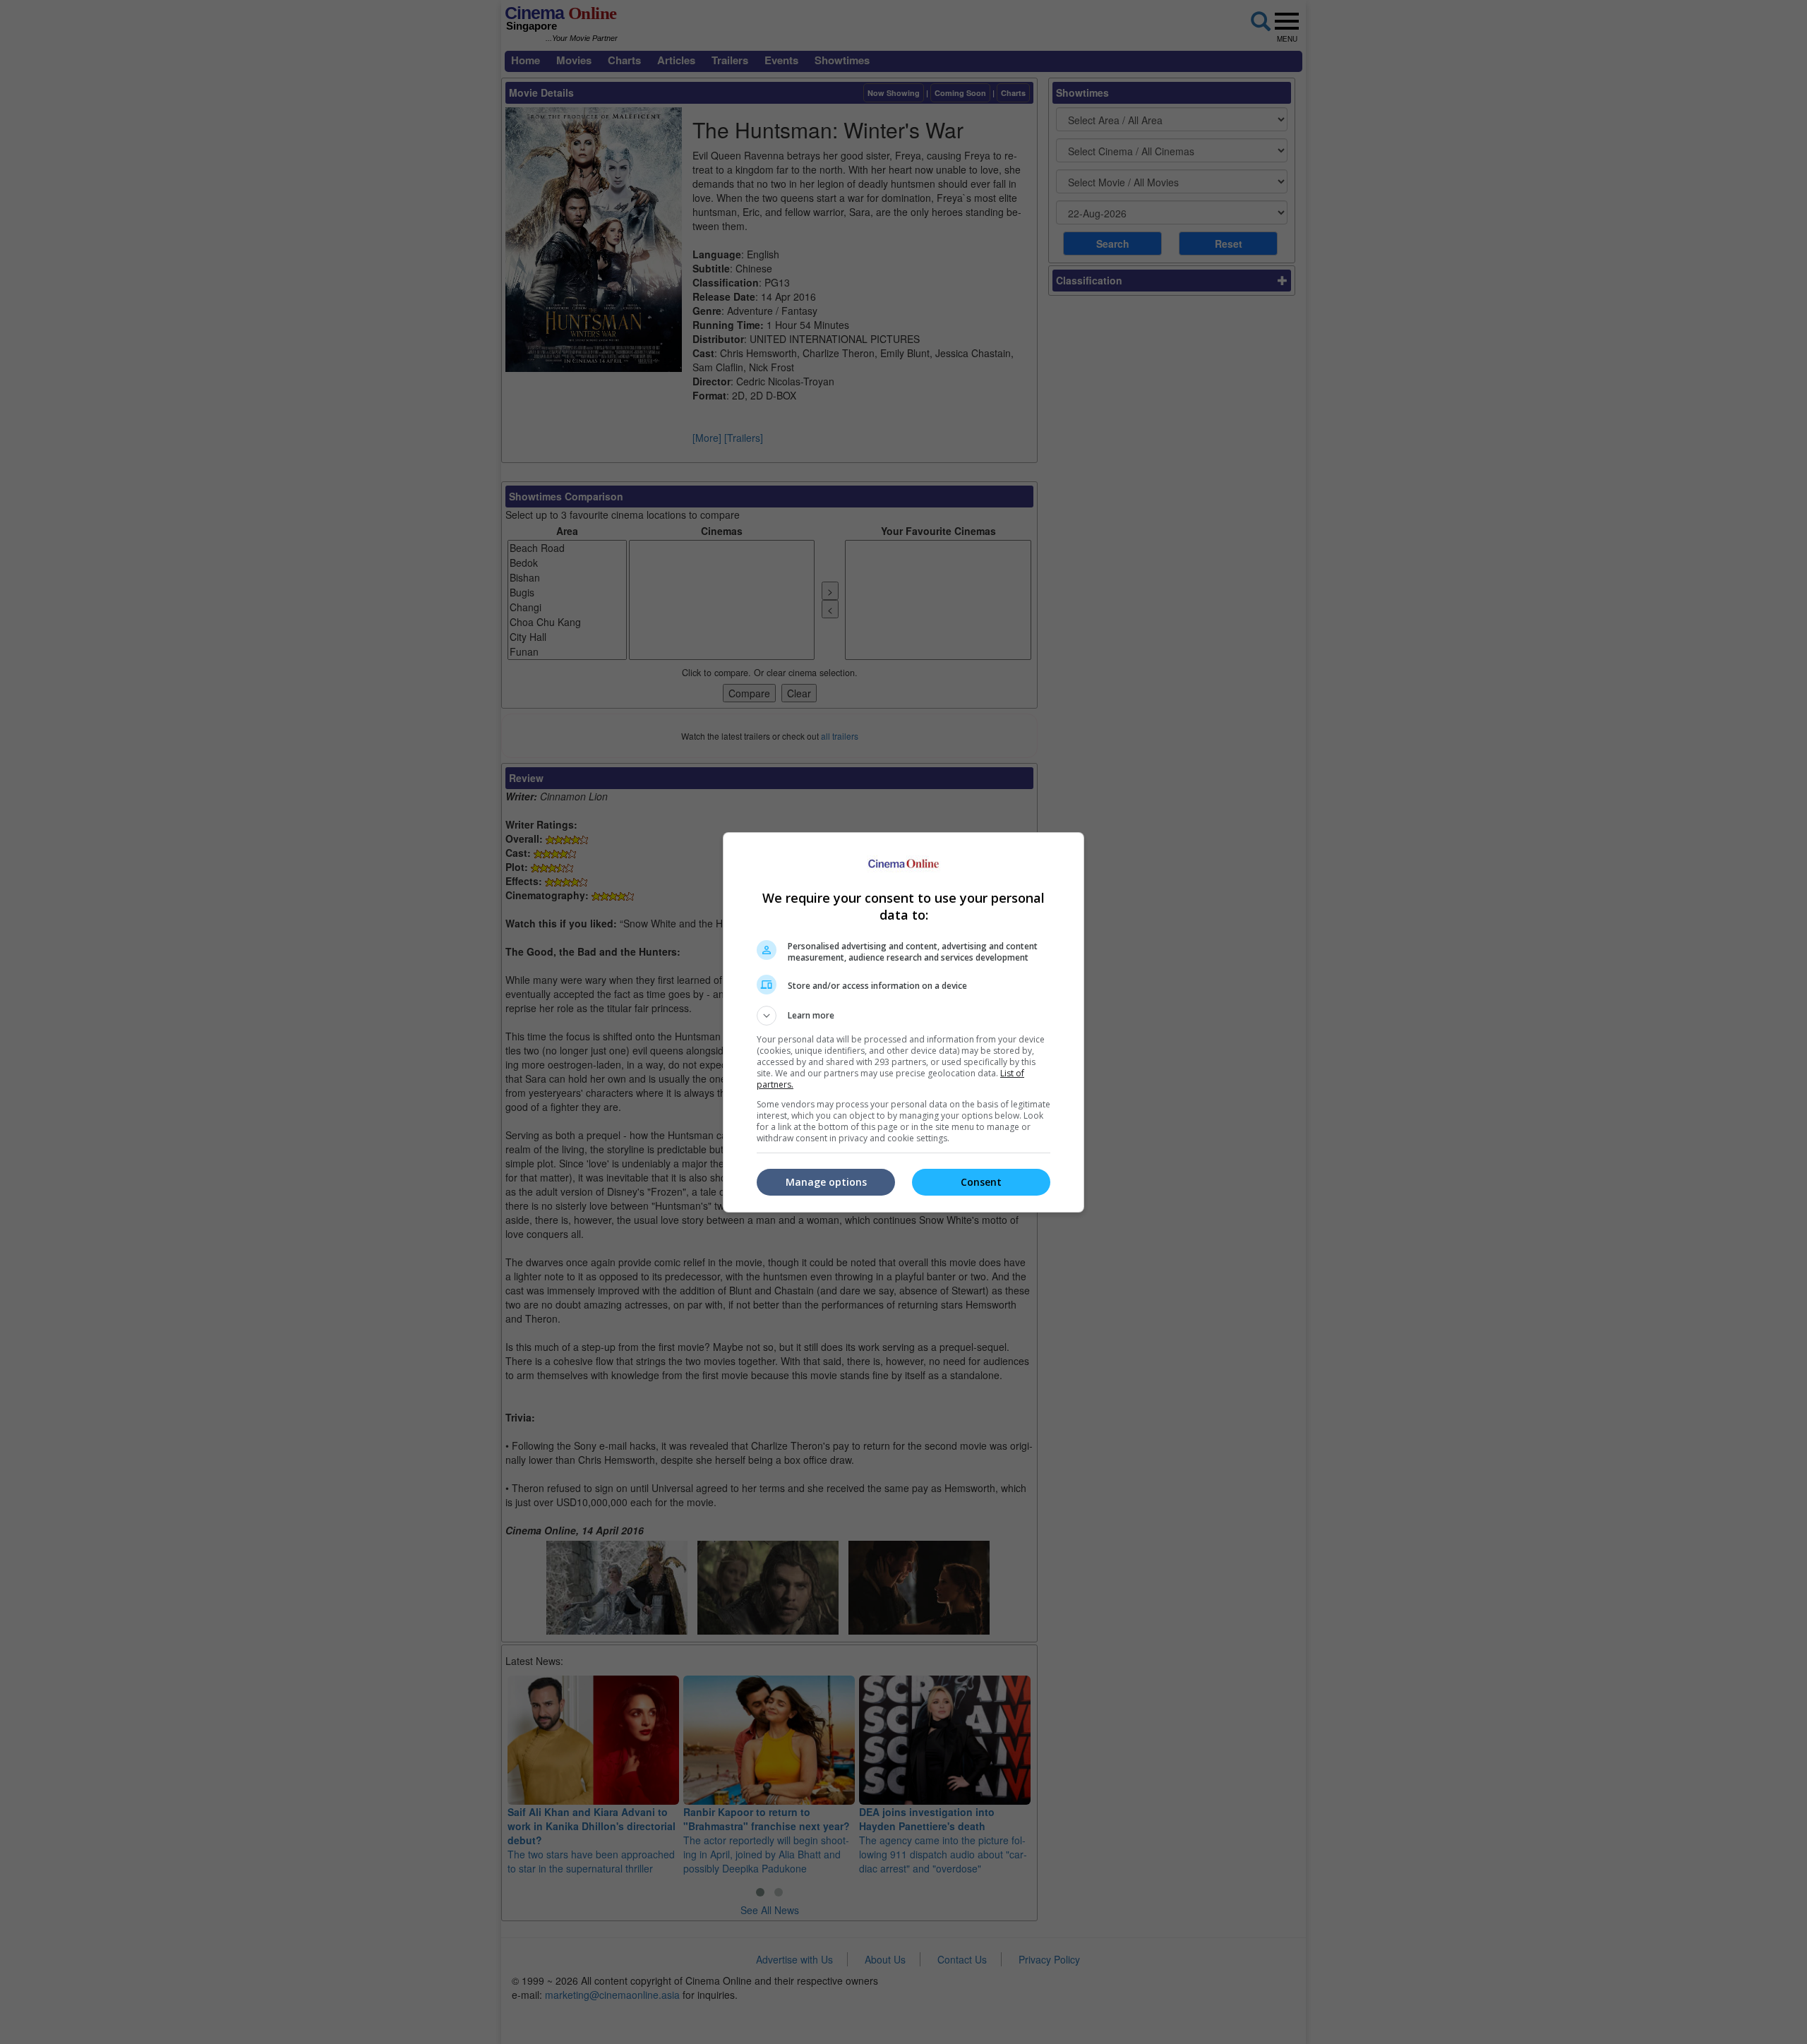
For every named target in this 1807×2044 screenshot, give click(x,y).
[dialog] (903, 1022)
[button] (903, 1016)
